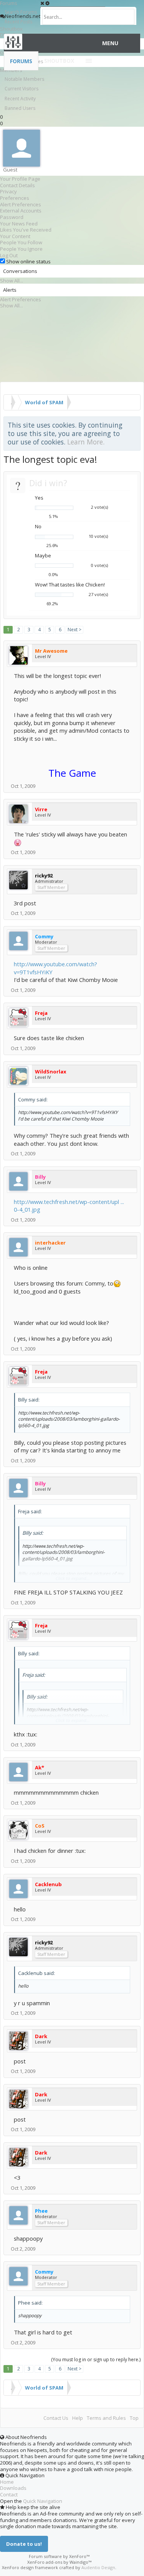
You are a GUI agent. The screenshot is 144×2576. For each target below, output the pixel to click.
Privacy (8, 191)
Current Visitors (22, 89)
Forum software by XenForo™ (59, 2556)
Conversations (20, 271)
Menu (110, 43)
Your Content (15, 236)
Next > (74, 630)
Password (12, 217)
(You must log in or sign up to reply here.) (96, 2360)
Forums (21, 61)
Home (7, 2482)
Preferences (15, 198)
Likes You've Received (26, 230)
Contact (9, 2494)
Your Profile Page (20, 179)
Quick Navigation (43, 2501)
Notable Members (24, 79)
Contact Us (56, 2418)
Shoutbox (59, 61)
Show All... (12, 281)
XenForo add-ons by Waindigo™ (59, 2562)
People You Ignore (21, 249)
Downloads (13, 2488)
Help (78, 2418)
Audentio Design (98, 2567)
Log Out (9, 255)
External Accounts (21, 211)
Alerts (10, 290)
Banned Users (20, 108)
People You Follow (21, 242)
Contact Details (17, 185)
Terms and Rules (106, 2418)
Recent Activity (20, 99)
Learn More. (86, 442)
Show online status (28, 261)
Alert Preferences (21, 204)
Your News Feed (19, 224)
